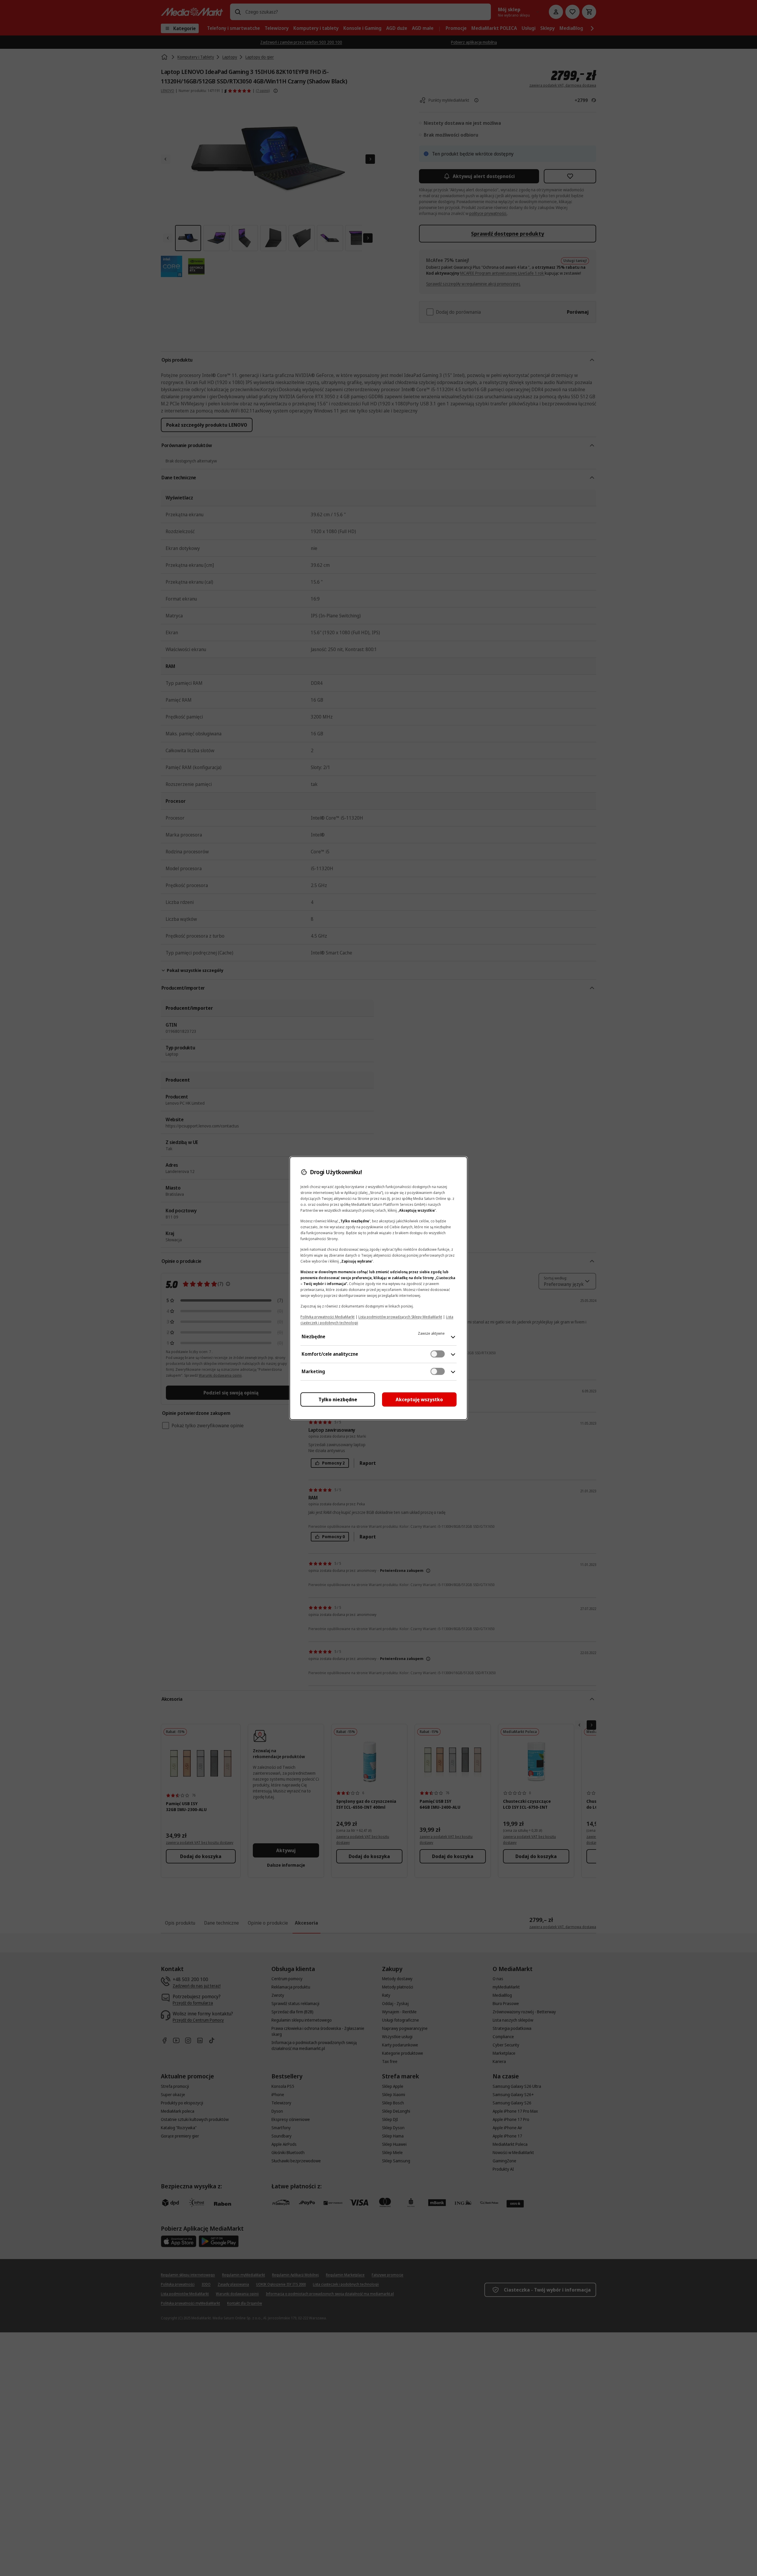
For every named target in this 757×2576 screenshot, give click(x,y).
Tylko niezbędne (338, 1399)
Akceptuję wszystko (419, 1399)
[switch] (438, 1354)
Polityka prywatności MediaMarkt (327, 1317)
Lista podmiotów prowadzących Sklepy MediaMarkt (400, 1317)
